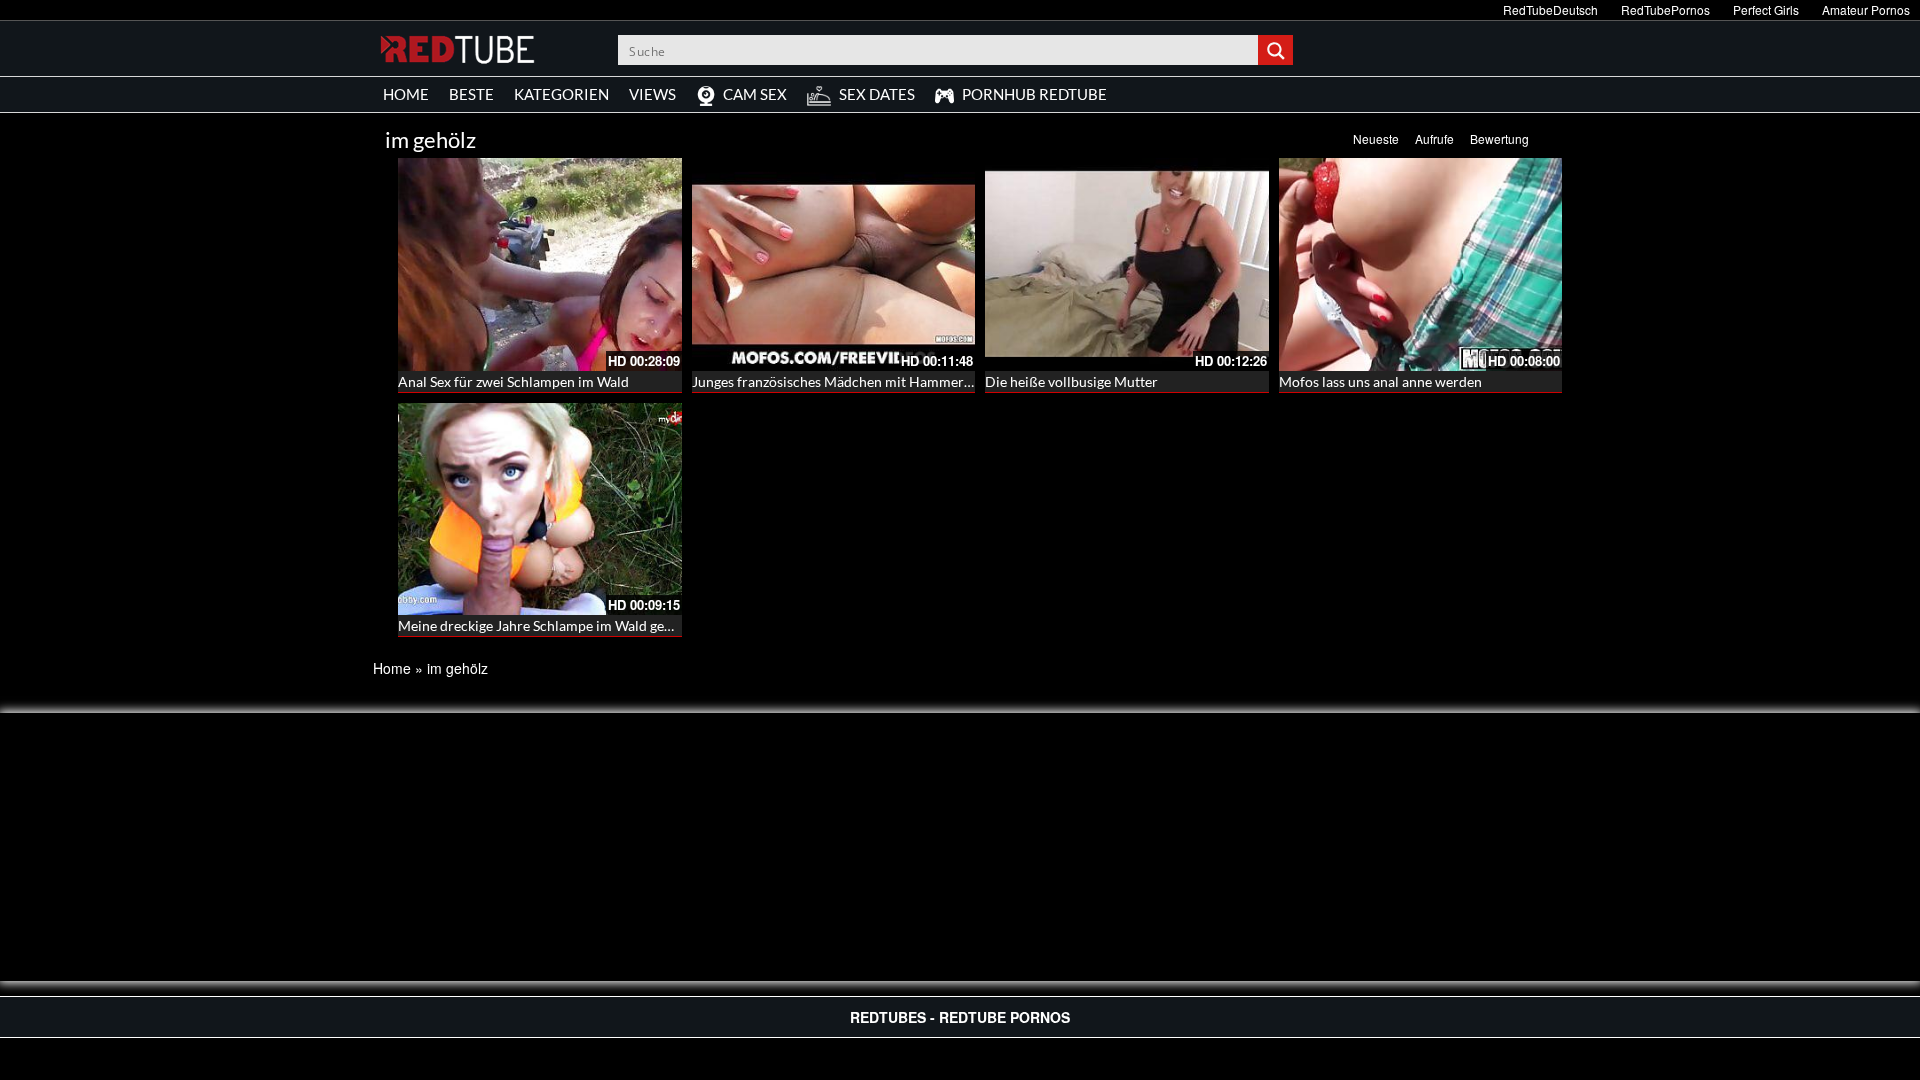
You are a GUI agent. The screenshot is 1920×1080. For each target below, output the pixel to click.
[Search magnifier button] (1278, 50)
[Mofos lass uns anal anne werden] (1421, 264)
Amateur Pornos (1866, 9)
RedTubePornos (1665, 9)
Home (392, 668)
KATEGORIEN (561, 94)
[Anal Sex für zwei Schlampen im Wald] (540, 264)
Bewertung (1499, 138)
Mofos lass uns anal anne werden (1380, 381)
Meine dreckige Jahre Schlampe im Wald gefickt (544, 625)
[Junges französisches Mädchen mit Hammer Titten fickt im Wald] (834, 264)
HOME (406, 94)
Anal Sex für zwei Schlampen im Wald (513, 381)
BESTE (471, 94)
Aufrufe (1434, 138)
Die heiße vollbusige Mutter (1071, 381)
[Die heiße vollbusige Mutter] (1127, 264)
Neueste (1376, 138)
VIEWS (652, 94)
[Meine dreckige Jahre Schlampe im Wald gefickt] (540, 509)
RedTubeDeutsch (1550, 9)
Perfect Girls (1766, 9)
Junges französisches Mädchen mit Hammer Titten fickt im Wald (890, 381)
